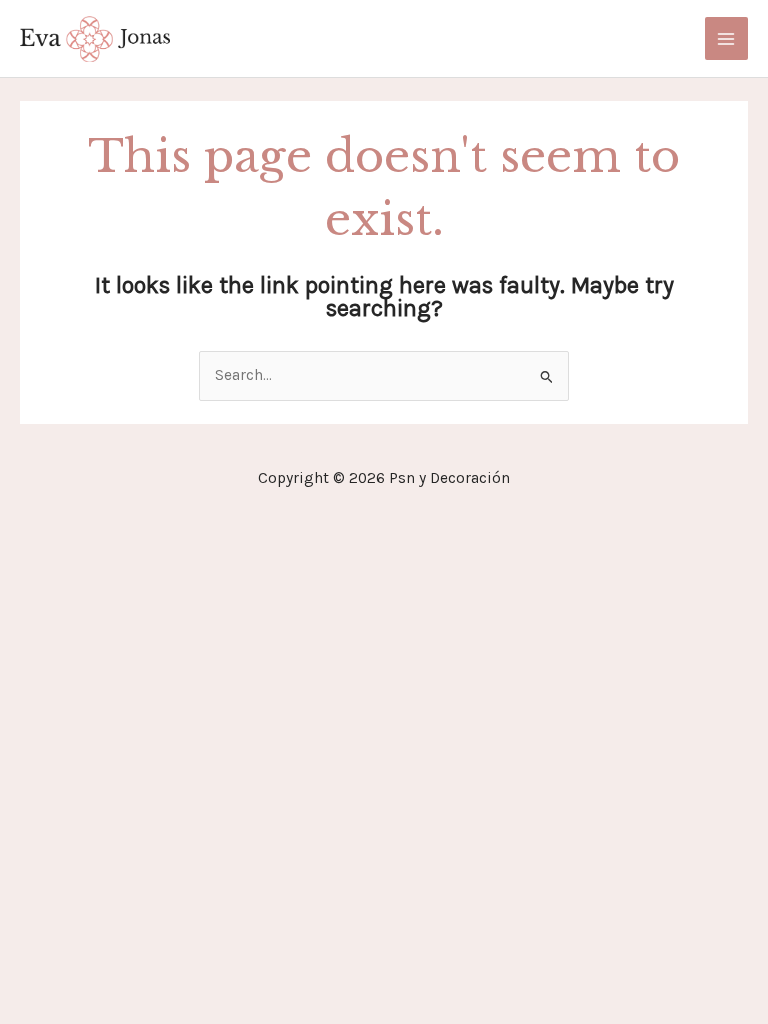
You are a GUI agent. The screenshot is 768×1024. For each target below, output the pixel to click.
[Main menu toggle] (726, 38)
